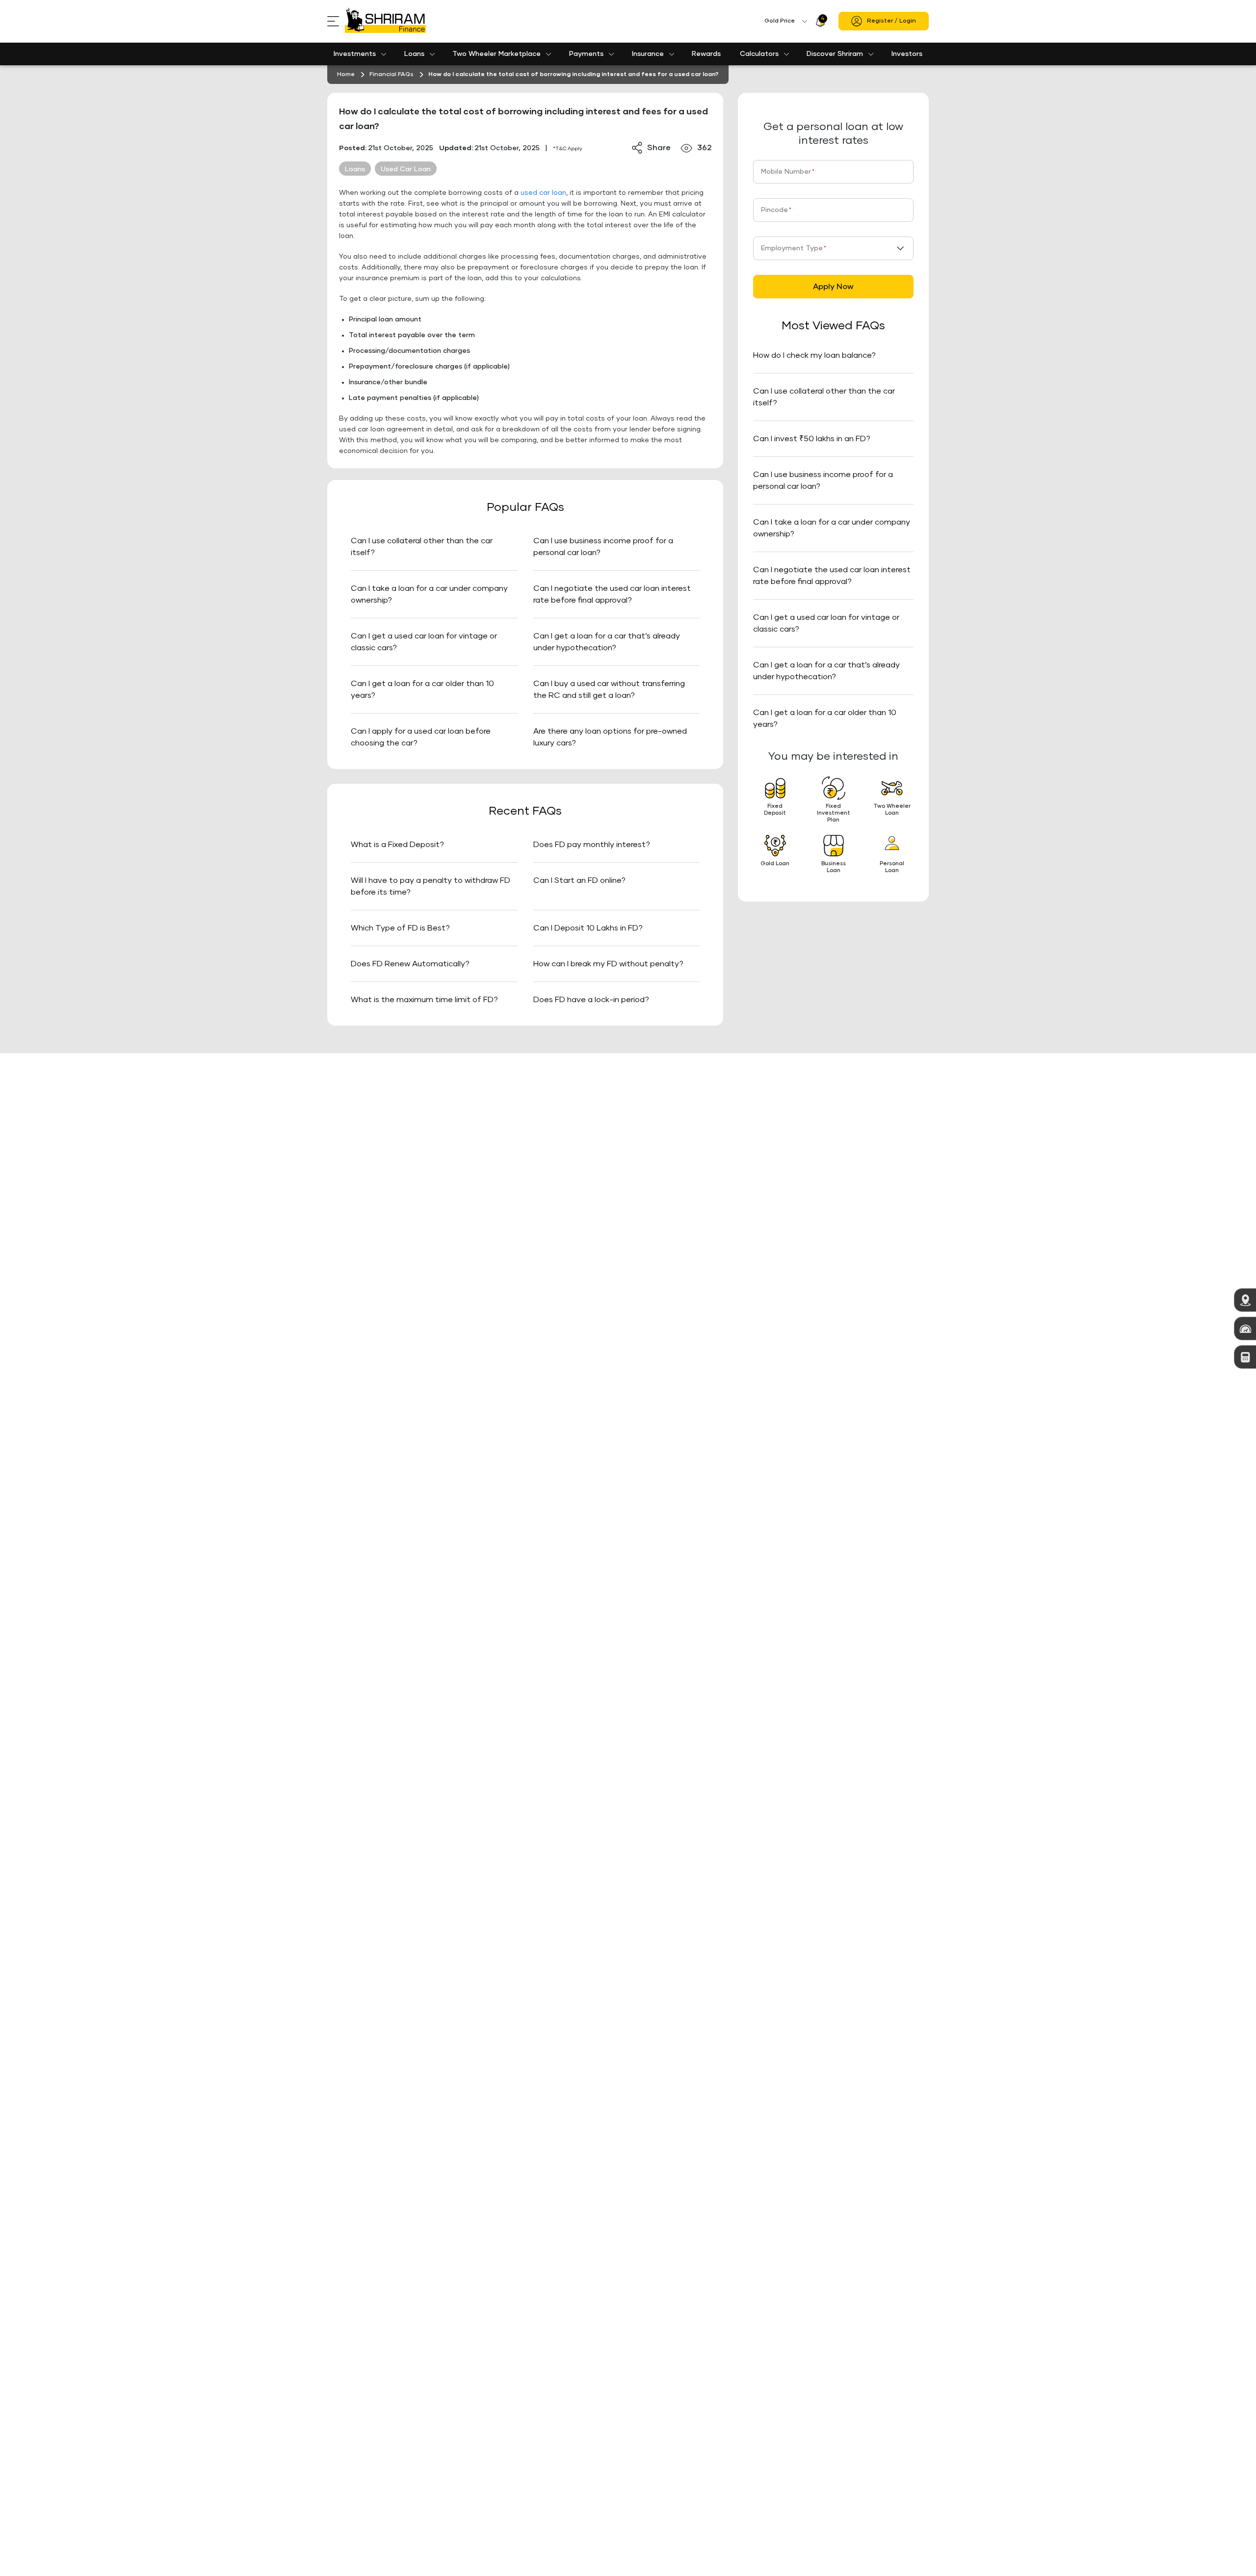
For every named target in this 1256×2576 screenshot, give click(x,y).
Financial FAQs (392, 75)
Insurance (648, 54)
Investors (907, 54)
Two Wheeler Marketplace (497, 54)
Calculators (759, 54)
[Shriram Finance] (385, 21)
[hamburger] (336, 21)
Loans (414, 54)
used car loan (543, 193)
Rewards (706, 54)
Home (346, 75)
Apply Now (833, 287)
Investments (355, 54)
